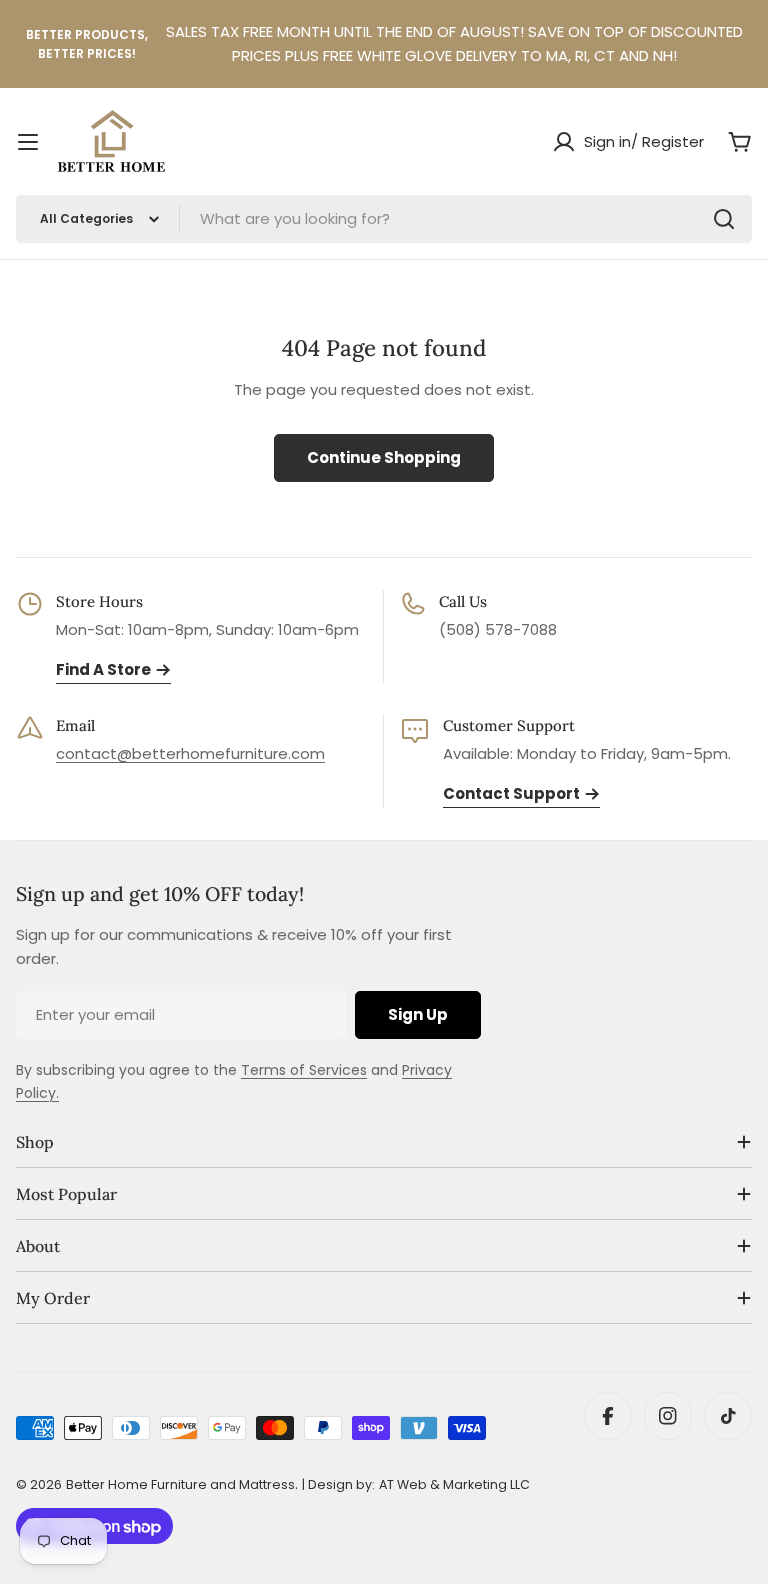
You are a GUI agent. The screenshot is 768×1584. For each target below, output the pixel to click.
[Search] (724, 219)
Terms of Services (304, 1070)
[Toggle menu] (28, 142)
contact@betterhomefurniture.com (190, 753)
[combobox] (384, 219)
